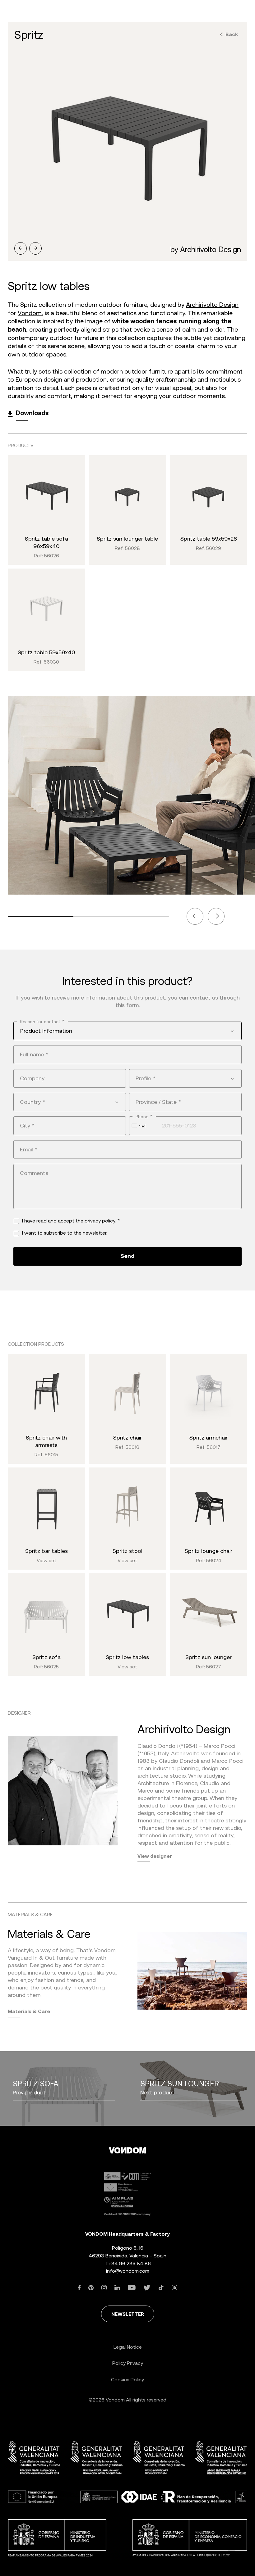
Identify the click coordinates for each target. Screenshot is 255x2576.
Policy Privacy (128, 2363)
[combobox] (127, 1031)
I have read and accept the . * (71, 1221)
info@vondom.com (128, 2271)
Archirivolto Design (212, 305)
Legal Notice (128, 2347)
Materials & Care (29, 2011)
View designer (155, 1856)
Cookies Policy (127, 2380)
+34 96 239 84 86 (130, 2263)
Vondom (30, 313)
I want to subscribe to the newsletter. (65, 1233)
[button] (21, 248)
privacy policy (100, 1221)
